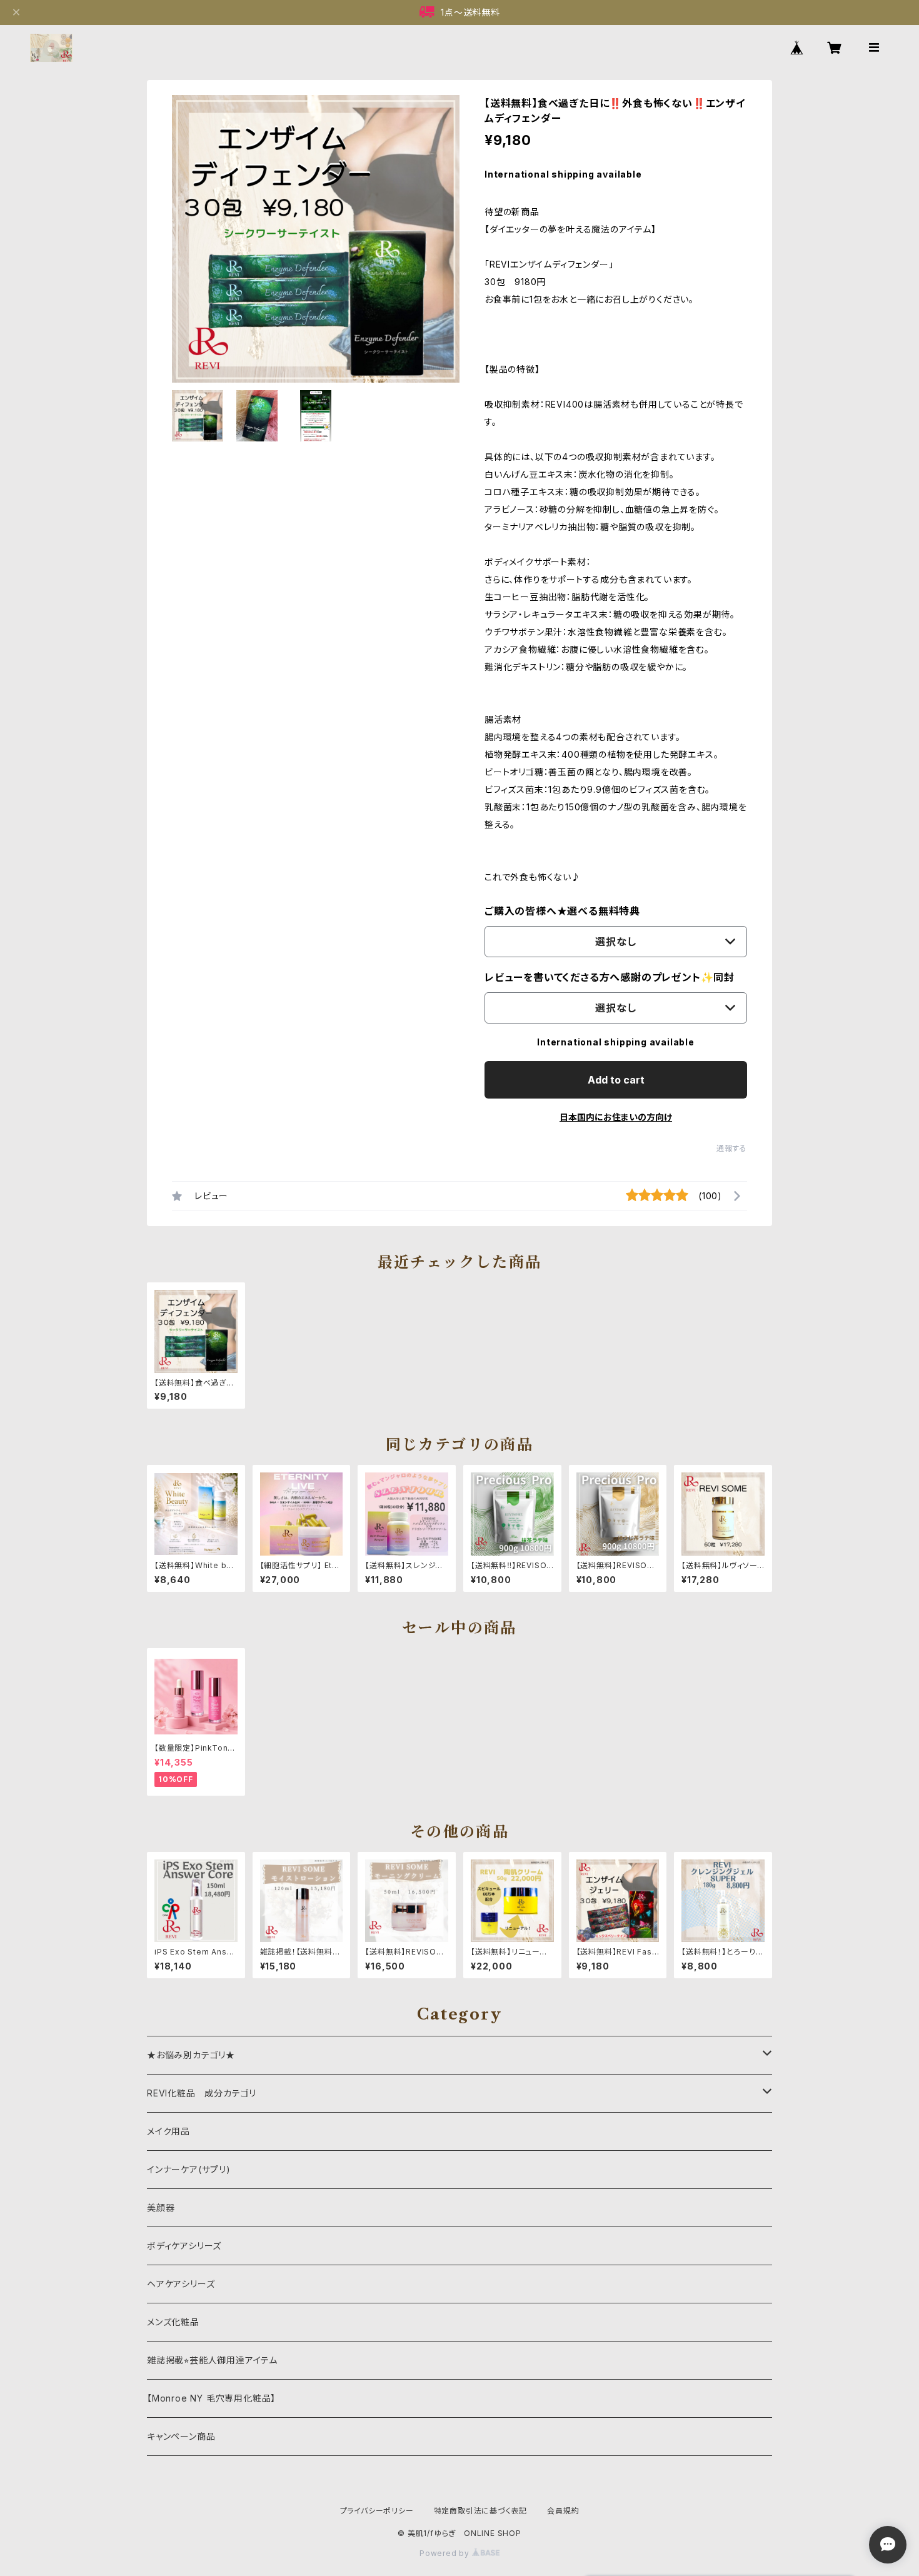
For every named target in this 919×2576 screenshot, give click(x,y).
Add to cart (616, 1080)
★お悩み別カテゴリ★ (191, 2055)
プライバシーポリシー (377, 2511)
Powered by (446, 2553)
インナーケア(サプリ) (189, 2169)
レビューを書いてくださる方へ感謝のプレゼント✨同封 (610, 977)
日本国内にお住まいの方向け (616, 1117)
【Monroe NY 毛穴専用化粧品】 (211, 2398)
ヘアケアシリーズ (181, 2284)
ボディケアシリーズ (184, 2246)
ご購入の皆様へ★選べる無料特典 (562, 911)
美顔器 (161, 2207)
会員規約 (563, 2511)
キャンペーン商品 (181, 2436)
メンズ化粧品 (173, 2322)
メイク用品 (168, 2131)
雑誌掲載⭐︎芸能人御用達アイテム (212, 2360)
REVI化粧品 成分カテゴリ (202, 2093)
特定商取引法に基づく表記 (481, 2511)
